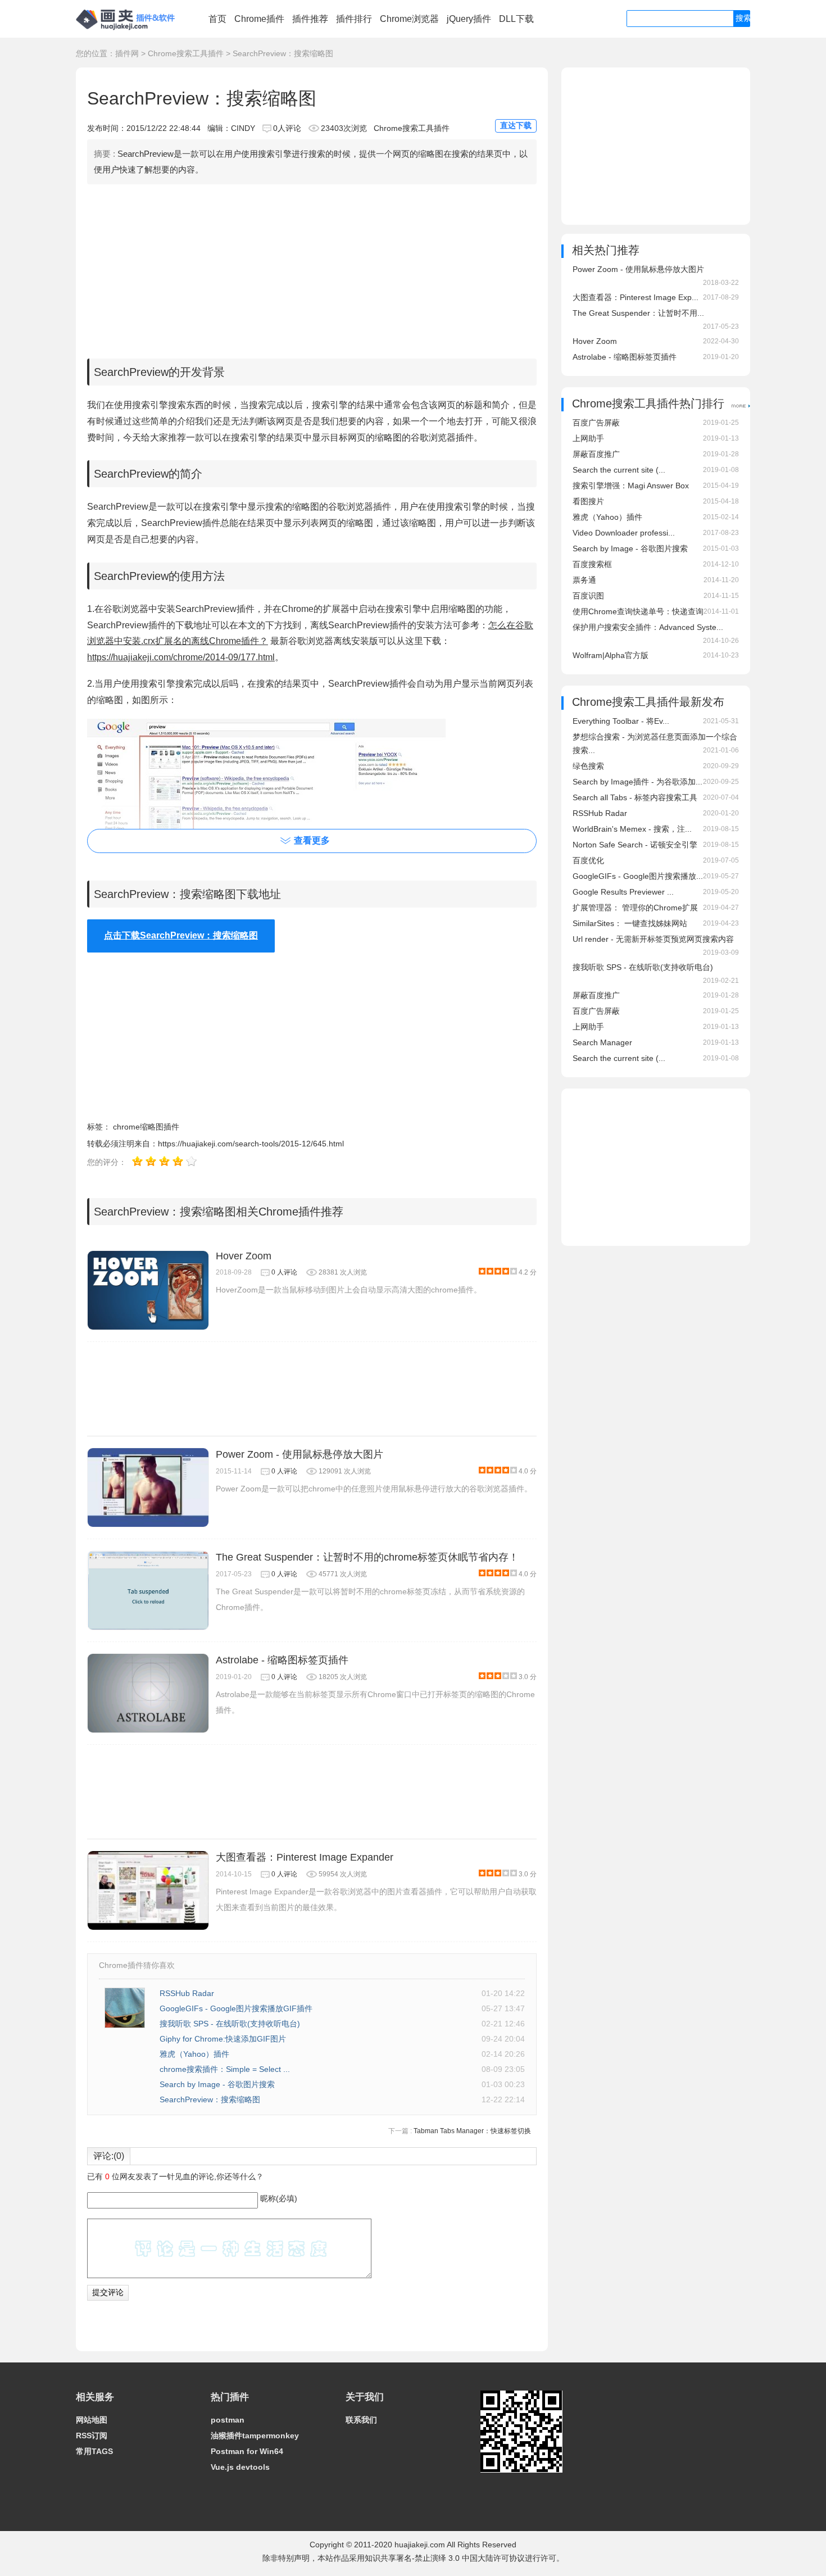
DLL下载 (516, 19)
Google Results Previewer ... (623, 892)
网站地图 (92, 2420)
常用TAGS (94, 2451)
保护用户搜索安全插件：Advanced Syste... (648, 627)
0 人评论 (284, 1272)
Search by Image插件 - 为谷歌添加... (637, 782)
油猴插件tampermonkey (255, 2436)
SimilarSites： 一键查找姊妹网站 (630, 923)
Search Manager (602, 1042)
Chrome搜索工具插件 (186, 53)
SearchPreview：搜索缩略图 (210, 2099)
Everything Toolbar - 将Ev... (621, 721)
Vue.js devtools (240, 2467)
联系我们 (361, 2420)
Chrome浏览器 (409, 19)
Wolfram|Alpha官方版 (611, 655)
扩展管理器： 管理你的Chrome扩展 (635, 908)
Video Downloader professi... (624, 533)
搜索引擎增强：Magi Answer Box (631, 486)
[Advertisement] (312, 269)
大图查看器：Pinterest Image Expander (305, 1857)
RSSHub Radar (187, 1993)
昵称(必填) (279, 2198)
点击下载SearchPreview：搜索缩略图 (181, 935)
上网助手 (588, 438)
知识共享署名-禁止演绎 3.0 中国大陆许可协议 (445, 2558)
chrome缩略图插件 (146, 1127)
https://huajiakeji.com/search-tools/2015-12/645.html (251, 1144)
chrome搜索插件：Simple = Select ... (225, 2069)
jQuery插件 (469, 19)
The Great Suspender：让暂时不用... (638, 313)
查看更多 (312, 840)
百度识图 (588, 596)
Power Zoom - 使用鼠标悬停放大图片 (299, 1454)
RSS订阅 (92, 2436)
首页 (217, 19)
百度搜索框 (592, 564)
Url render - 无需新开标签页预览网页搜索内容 (653, 939)
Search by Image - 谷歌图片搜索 (217, 2084)
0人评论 (287, 128)
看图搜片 (588, 501)
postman (228, 2420)
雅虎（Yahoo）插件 (194, 2054)
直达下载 (516, 125)
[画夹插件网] (129, 31)
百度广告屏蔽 (596, 423)
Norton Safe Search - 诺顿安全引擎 (635, 845)
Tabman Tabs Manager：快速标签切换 (472, 2131)
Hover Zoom (244, 1256)
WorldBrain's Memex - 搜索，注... (632, 829)
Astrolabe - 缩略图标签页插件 (282, 1660)
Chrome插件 (259, 19)
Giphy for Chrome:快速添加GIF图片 (223, 2039)
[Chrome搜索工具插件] (741, 405)
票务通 (584, 580)
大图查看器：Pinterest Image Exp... (636, 297)
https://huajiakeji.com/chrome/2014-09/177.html (181, 657)
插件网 (127, 53)
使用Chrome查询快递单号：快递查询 (638, 611)
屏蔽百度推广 (596, 454)
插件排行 (354, 19)
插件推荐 (310, 19)
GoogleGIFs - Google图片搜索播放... (638, 876)
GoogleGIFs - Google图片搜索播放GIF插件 (236, 2008)
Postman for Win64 (247, 2451)
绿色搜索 (588, 766)
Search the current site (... (619, 470)
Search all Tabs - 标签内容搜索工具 (635, 797)
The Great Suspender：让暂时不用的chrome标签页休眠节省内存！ (367, 1557)
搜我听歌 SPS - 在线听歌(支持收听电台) (230, 2024)
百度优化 (588, 860)
